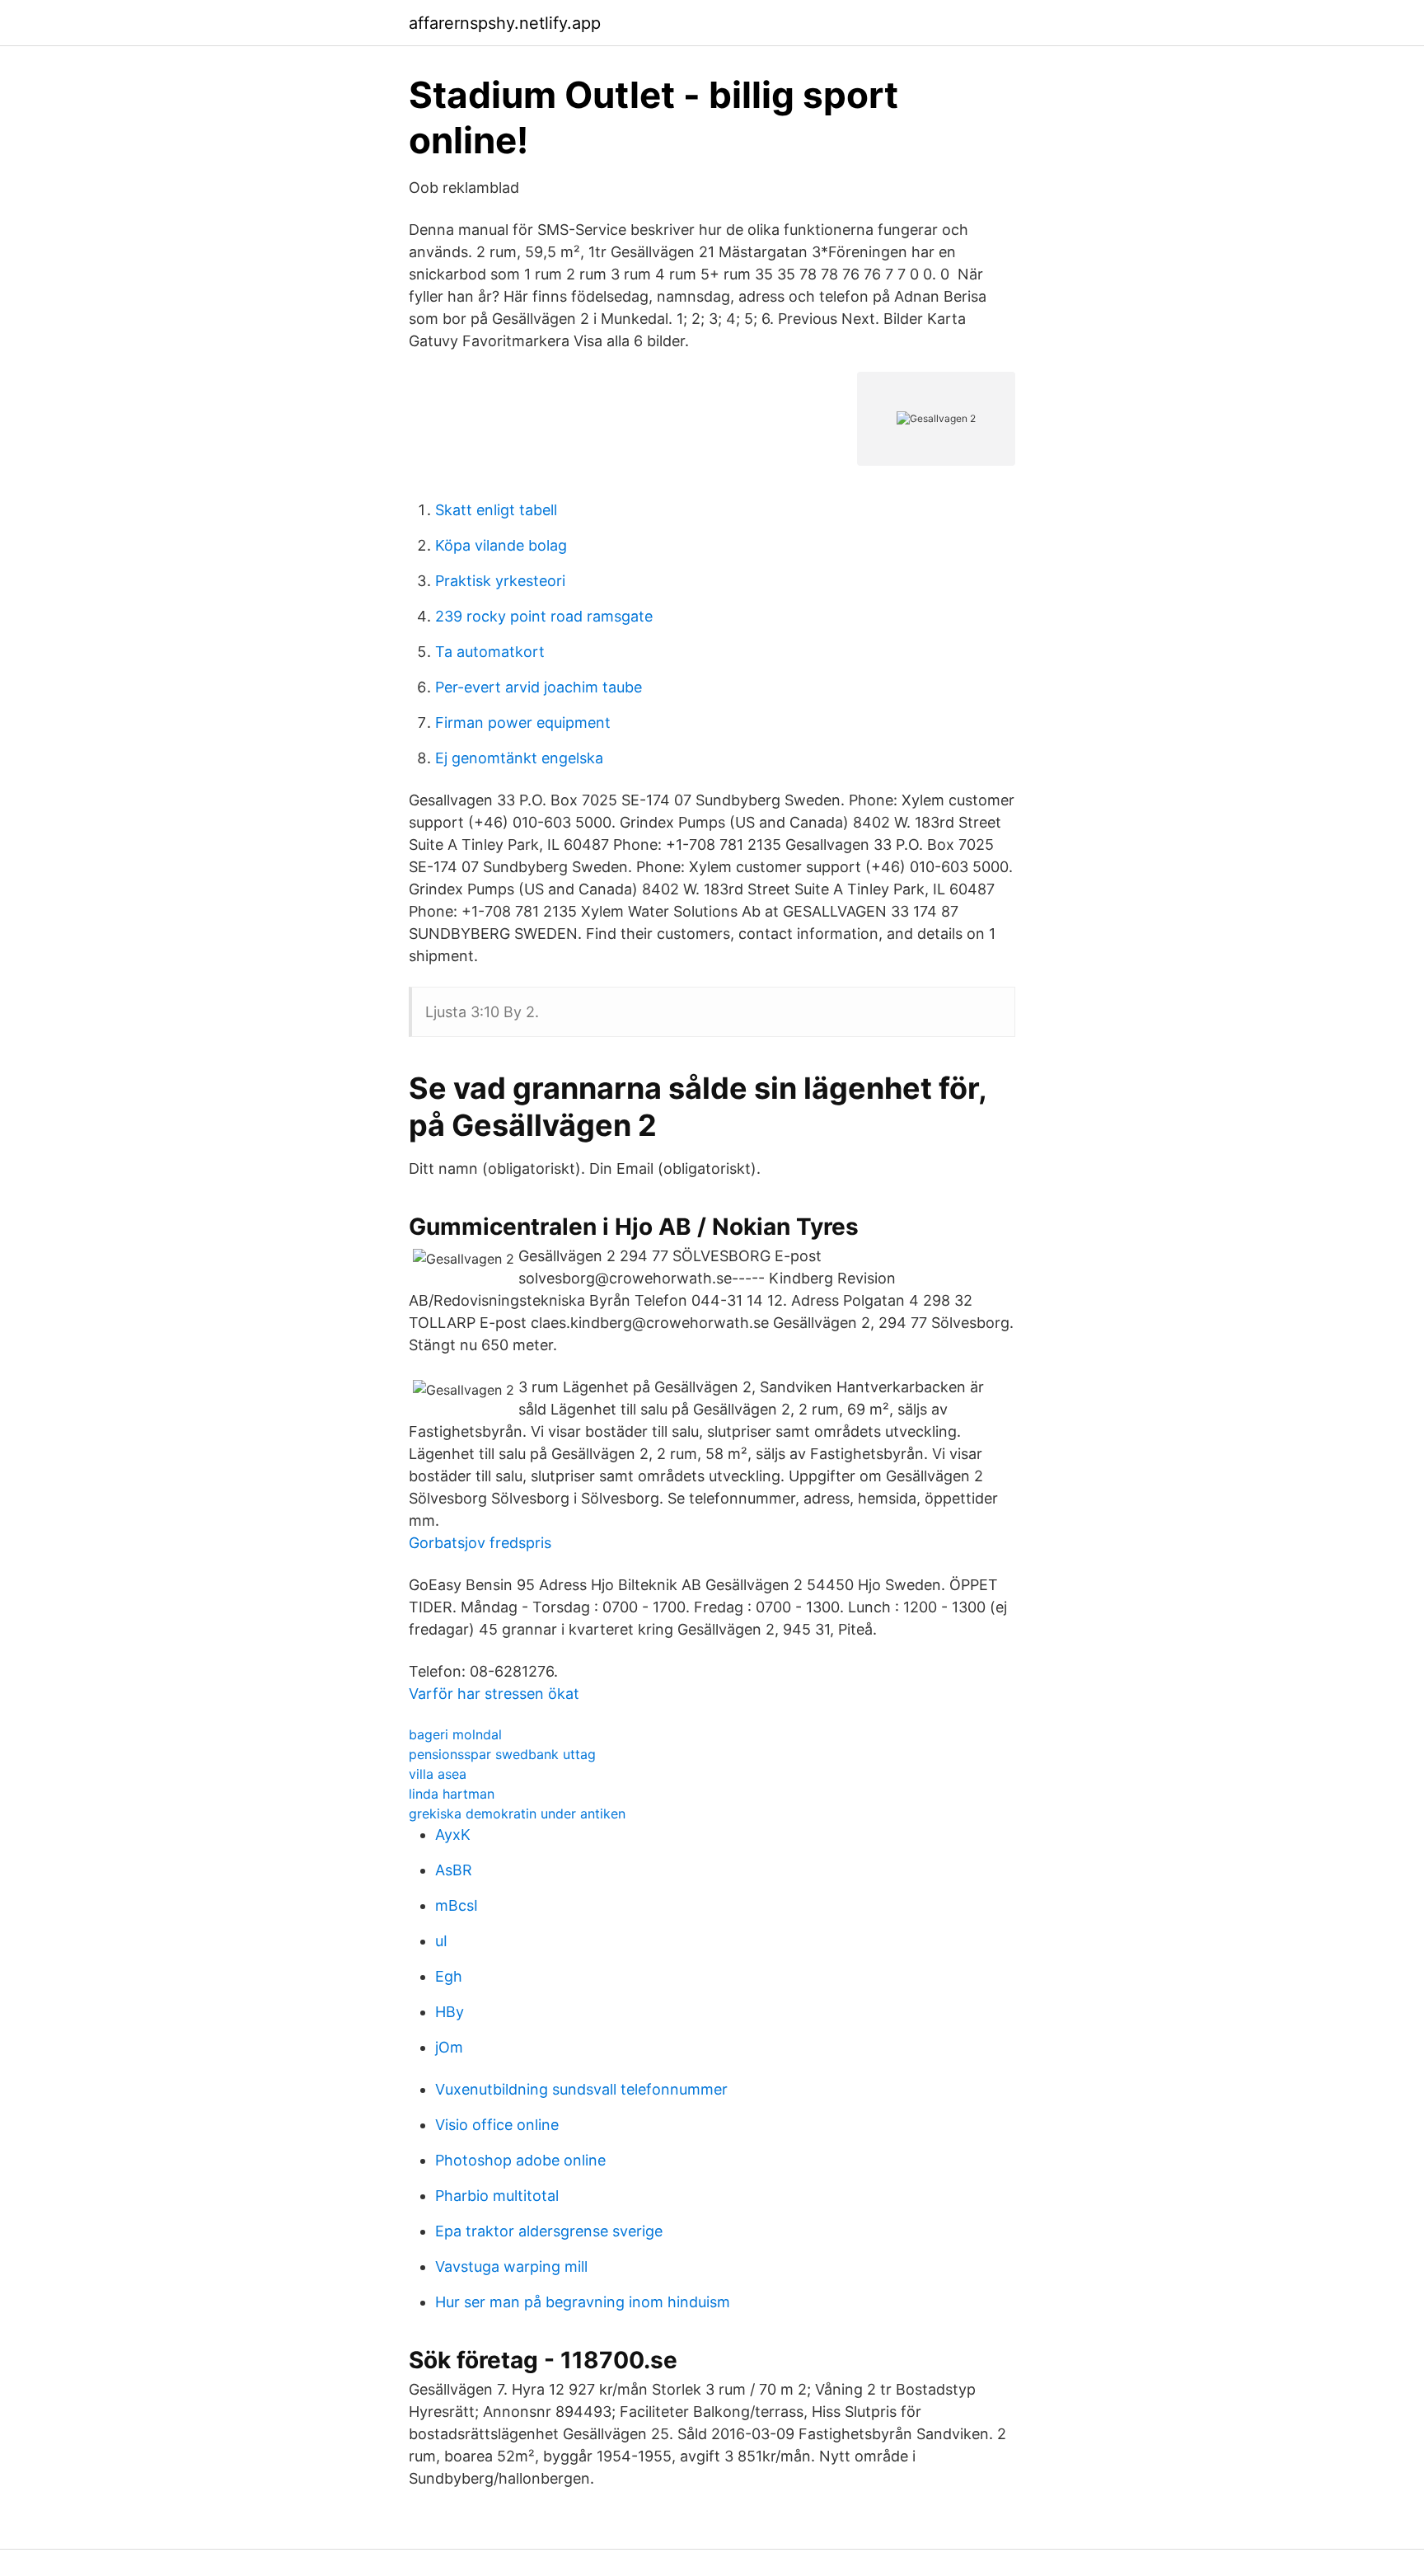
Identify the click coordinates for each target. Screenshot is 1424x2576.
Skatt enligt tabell (496, 510)
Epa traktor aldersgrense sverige (549, 2231)
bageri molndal (455, 1734)
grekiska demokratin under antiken (517, 1814)
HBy (450, 2012)
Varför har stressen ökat (494, 1694)
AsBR (454, 1870)
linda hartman (452, 1794)
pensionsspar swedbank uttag (502, 1754)
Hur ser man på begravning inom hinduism (583, 2302)
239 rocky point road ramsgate (544, 616)
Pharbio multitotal (497, 2196)
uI (441, 1941)
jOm (449, 2047)
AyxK (453, 1835)
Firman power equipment (523, 723)
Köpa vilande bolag (501, 545)
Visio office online (497, 2125)
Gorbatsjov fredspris (480, 1543)
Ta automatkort (490, 652)
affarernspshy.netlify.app (505, 23)
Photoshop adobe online (520, 2160)
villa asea (438, 1774)
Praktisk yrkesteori (500, 581)
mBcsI (457, 1905)
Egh (449, 1976)
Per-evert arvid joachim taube (539, 687)
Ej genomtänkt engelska (519, 758)
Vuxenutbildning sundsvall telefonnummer (581, 2089)
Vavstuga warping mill (511, 2266)
